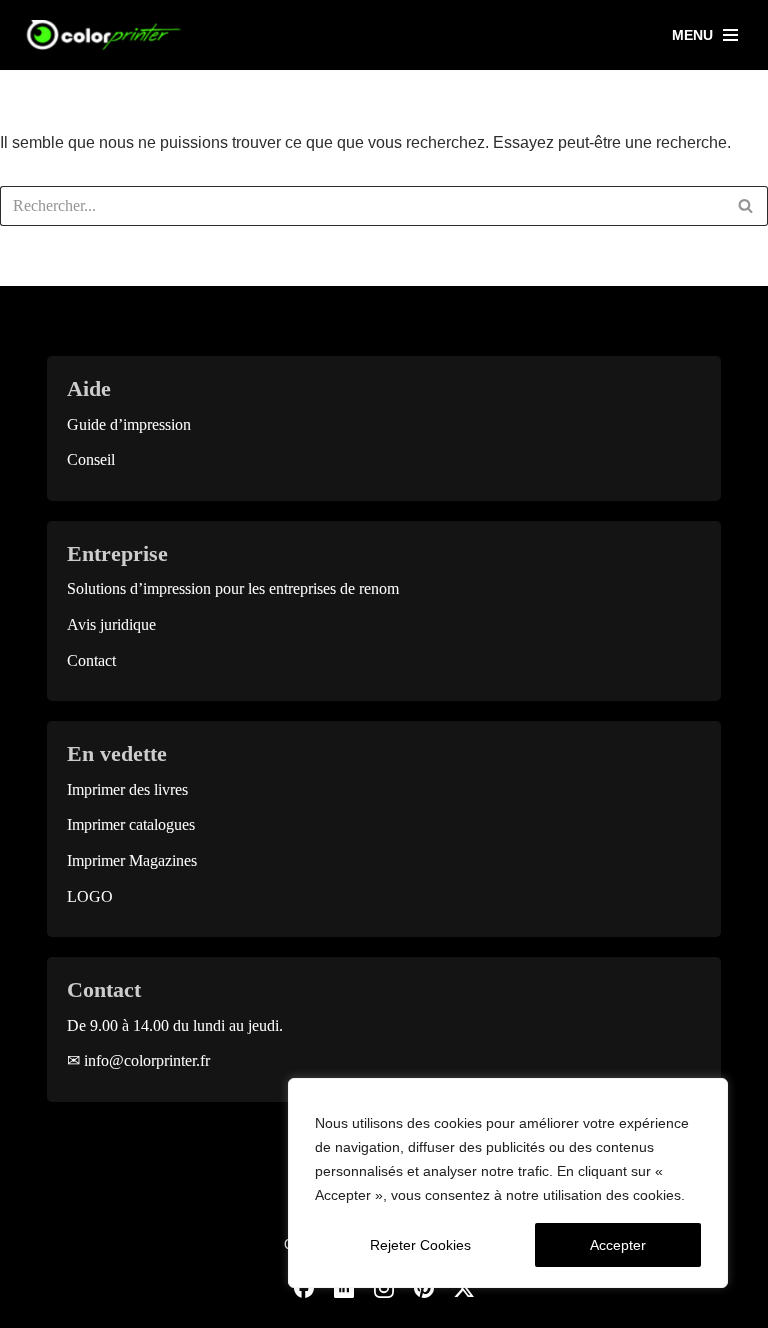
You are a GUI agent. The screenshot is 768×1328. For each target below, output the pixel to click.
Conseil (91, 459)
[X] (464, 1288)
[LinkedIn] (344, 1288)
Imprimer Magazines (132, 860)
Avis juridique (111, 624)
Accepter (618, 1245)
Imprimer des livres (127, 789)
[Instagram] (384, 1288)
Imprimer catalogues (131, 824)
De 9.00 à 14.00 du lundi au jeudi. (175, 1025)
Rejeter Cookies (420, 1245)
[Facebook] (304, 1288)
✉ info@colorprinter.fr (138, 1060)
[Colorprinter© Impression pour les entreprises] (105, 35)
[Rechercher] (745, 206)
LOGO (90, 896)
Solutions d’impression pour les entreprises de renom (233, 588)
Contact (91, 660)
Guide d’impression (129, 424)
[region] (508, 1183)
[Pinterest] (424, 1288)
